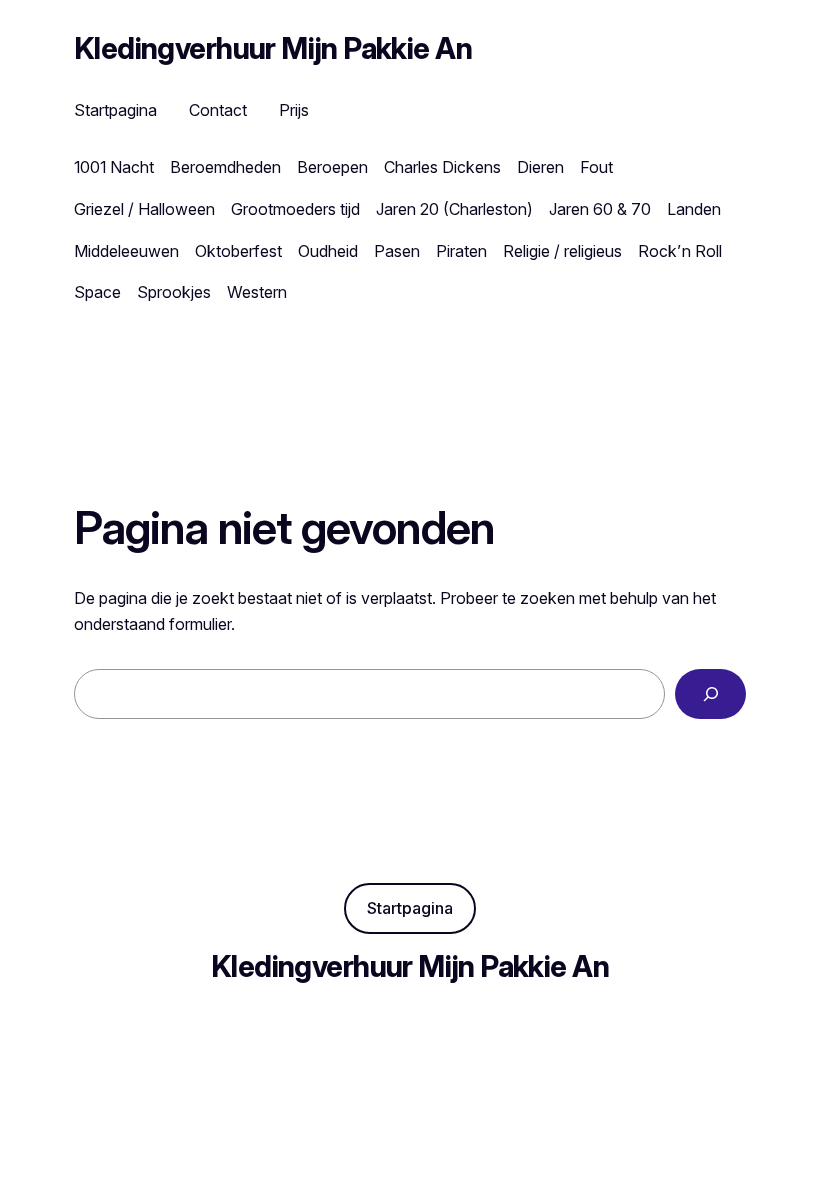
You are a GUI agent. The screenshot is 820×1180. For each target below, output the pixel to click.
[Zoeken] (710, 693)
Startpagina (410, 908)
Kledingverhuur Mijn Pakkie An (273, 48)
